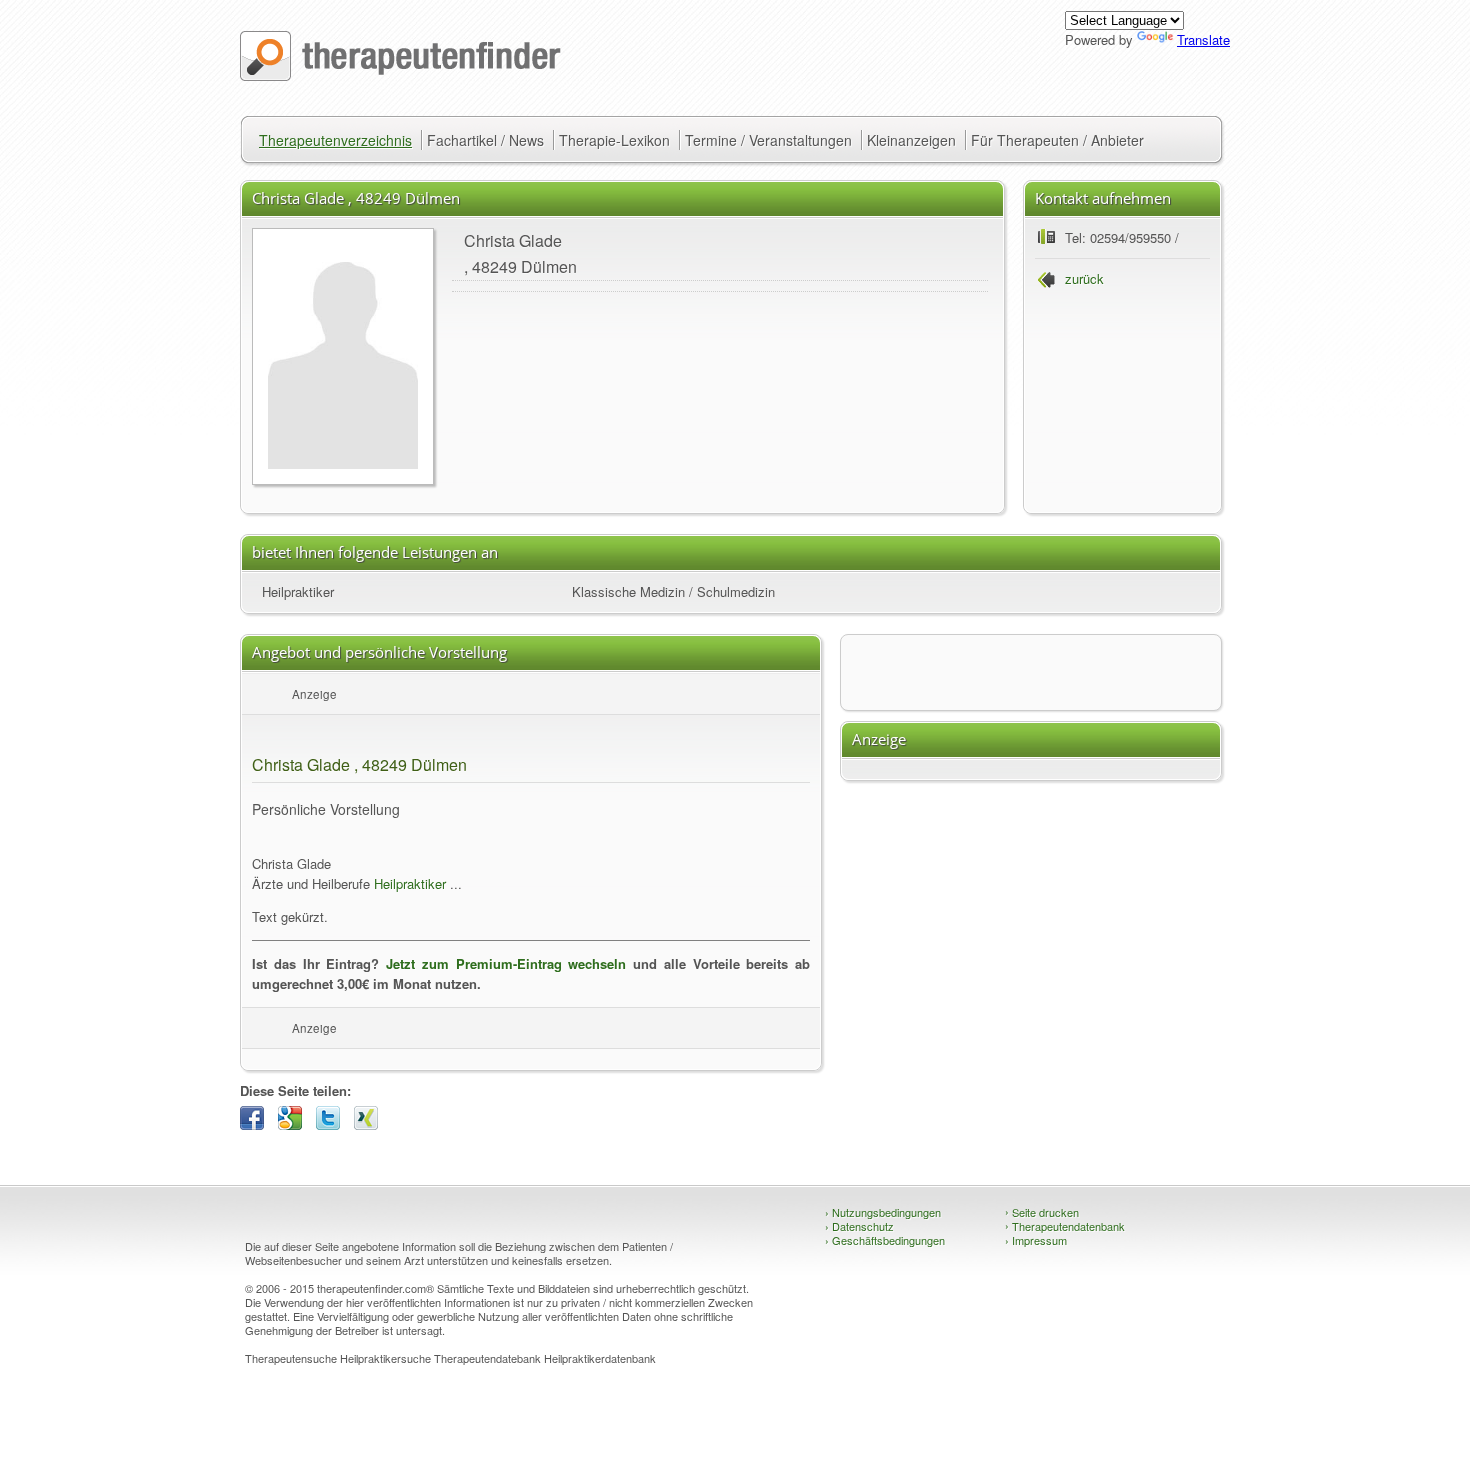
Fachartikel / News (485, 140)
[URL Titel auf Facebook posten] (257, 1124)
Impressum (1036, 1240)
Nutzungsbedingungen (883, 1212)
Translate (1203, 39)
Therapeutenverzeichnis (335, 140)
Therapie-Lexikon (614, 140)
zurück (1084, 278)
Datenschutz (859, 1226)
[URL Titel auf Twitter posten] (333, 1124)
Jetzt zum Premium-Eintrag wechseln (506, 963)
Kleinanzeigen (911, 140)
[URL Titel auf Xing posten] (371, 1124)
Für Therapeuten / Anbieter (1057, 140)
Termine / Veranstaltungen (768, 140)
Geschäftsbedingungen (885, 1240)
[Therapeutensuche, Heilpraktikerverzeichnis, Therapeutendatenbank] (400, 75)
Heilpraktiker (298, 591)
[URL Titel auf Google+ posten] (295, 1124)
